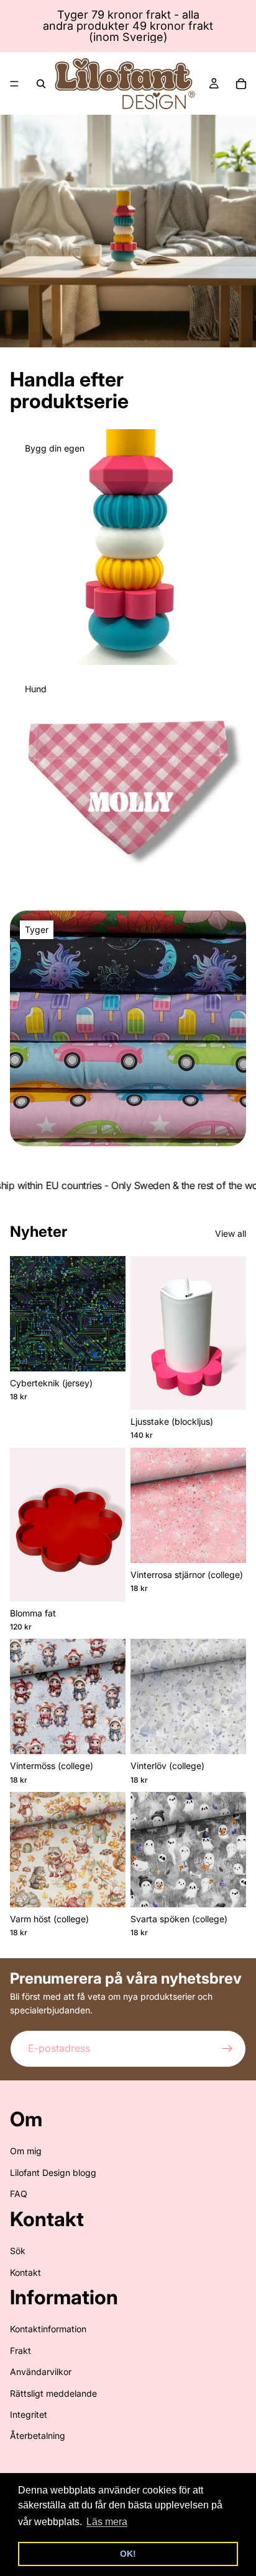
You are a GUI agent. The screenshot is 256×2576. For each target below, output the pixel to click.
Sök (18, 2251)
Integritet (29, 2414)
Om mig (26, 2151)
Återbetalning (38, 2436)
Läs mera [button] (107, 2522)
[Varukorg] (241, 84)
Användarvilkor (41, 2372)
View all (231, 1233)
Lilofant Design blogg (53, 2173)
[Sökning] (41, 84)
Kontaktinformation (48, 2329)
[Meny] (14, 84)
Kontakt (25, 2272)
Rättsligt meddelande (53, 2393)
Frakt (21, 2351)
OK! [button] (128, 2554)
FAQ (19, 2194)
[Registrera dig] (227, 2049)
